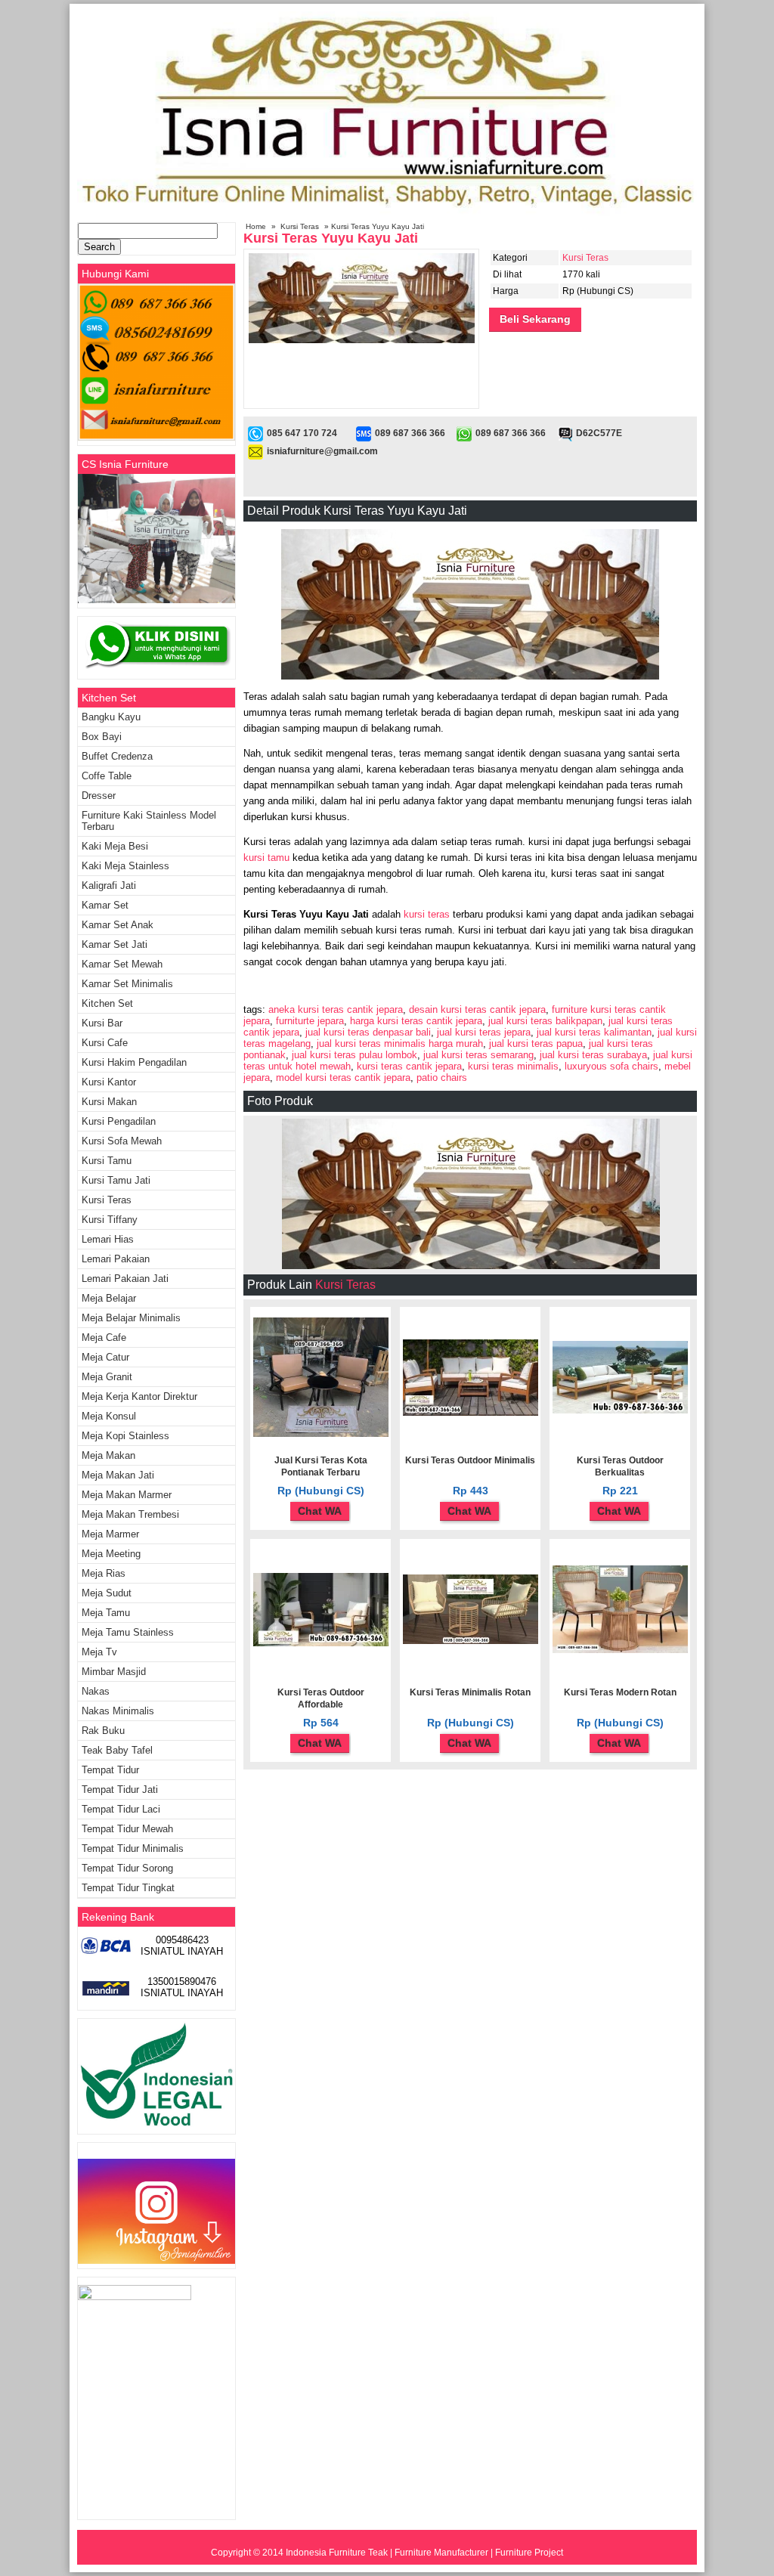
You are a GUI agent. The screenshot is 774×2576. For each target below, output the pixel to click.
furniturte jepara (310, 1021)
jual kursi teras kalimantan (594, 1032)
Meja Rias (104, 1573)
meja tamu (106, 1613)
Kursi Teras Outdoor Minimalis (470, 1460)
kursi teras (427, 914)
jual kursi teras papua (536, 1043)
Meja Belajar (109, 1298)
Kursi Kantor (109, 1082)
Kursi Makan (109, 1102)
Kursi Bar (102, 1023)
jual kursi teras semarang (478, 1055)
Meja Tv (99, 1652)
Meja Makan (108, 1455)
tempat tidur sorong (127, 1868)
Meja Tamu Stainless (128, 1632)
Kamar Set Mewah (122, 964)
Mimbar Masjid (114, 1672)
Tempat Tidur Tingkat (128, 1888)
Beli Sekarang (535, 319)
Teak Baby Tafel (117, 1750)
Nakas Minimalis (118, 1711)
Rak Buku (103, 1731)
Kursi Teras (300, 226)
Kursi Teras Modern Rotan (620, 1692)
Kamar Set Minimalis (127, 984)
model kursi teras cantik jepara (343, 1077)
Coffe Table (107, 776)
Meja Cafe (104, 1338)
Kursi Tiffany (110, 1220)
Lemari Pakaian (116, 1259)
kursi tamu (268, 858)
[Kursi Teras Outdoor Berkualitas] (620, 1410)
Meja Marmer (110, 1534)
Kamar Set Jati (115, 944)
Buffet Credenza (117, 756)
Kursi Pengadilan (119, 1121)
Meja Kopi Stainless (125, 1436)
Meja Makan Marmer (127, 1495)
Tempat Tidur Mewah (127, 1829)
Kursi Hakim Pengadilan (134, 1062)
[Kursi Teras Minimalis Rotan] (471, 1641)
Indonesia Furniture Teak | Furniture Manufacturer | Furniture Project (424, 2553)
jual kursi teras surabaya (593, 1055)
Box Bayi (102, 737)
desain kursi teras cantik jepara (477, 1009)
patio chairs (442, 1077)
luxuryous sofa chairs (611, 1066)
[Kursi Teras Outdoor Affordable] (321, 1643)
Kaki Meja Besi (115, 846)
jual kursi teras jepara (484, 1032)
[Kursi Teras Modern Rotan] (620, 1650)
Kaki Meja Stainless (125, 866)
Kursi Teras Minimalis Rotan (470, 1692)
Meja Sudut (107, 1593)
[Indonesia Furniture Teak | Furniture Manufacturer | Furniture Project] (387, 213)
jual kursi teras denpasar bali (368, 1032)
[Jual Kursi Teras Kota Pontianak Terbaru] (321, 1434)
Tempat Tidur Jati (120, 1790)
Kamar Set (105, 905)
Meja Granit (107, 1377)
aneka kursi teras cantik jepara (336, 1009)
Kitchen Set (107, 1003)
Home (256, 226)
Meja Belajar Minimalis (131, 1318)
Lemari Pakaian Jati (125, 1279)
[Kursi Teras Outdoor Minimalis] (471, 1413)
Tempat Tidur (110, 1770)
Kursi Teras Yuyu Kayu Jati (331, 238)
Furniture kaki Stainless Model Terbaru (149, 821)
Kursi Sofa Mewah (122, 1141)
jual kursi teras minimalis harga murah (400, 1043)
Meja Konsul (109, 1416)
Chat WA (320, 1511)
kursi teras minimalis (513, 1066)
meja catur (105, 1357)
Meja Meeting (111, 1554)
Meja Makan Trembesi (130, 1514)
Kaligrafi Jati (109, 885)
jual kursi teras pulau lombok (354, 1055)
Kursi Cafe (105, 1043)
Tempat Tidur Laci (121, 1809)
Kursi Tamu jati (116, 1180)
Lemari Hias (108, 1239)
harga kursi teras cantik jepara (416, 1021)
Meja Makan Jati (118, 1475)
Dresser (99, 796)
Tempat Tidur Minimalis (133, 1848)
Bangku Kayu (111, 717)
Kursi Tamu (107, 1161)
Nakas (96, 1691)
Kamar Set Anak (118, 925)
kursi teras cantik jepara (409, 1066)
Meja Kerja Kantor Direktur (139, 1396)
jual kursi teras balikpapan (545, 1021)
